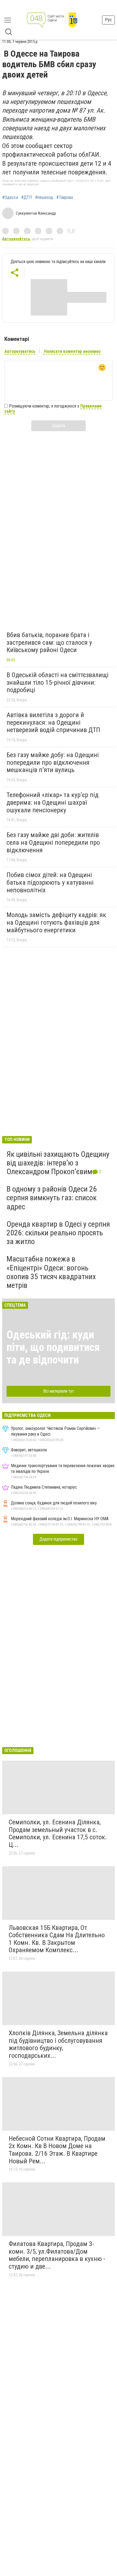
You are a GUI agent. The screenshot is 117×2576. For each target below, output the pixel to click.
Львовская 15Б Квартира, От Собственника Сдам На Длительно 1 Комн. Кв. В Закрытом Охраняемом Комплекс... (57, 1939)
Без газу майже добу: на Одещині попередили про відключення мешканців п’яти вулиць (53, 762)
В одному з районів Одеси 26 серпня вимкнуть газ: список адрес (52, 1198)
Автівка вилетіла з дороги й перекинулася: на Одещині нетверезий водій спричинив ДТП (53, 722)
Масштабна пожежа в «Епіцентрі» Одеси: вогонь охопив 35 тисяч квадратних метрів (51, 1272)
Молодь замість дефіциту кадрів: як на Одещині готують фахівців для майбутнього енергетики (56, 922)
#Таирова (65, 198)
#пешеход (44, 198)
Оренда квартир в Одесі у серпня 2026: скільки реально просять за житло (58, 1233)
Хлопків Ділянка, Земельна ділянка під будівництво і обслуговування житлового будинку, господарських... (58, 2044)
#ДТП (27, 198)
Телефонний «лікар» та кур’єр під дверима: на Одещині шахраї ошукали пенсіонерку (53, 802)
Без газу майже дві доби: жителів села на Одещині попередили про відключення (53, 842)
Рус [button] (108, 20)
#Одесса (10, 198)
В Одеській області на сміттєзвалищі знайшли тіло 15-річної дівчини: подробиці (58, 682)
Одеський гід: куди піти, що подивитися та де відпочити (53, 1347)
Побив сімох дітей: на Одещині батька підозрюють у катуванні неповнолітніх (50, 882)
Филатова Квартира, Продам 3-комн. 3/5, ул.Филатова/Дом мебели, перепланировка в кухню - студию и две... (57, 2255)
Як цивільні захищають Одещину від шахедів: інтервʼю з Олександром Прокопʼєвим (58, 1163)
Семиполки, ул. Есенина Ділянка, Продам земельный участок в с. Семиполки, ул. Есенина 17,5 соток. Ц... (58, 1833)
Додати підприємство (59, 1539)
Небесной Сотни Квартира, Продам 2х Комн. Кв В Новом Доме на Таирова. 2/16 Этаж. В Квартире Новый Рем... (57, 2150)
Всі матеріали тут (59, 1391)
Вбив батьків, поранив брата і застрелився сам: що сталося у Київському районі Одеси (49, 642)
